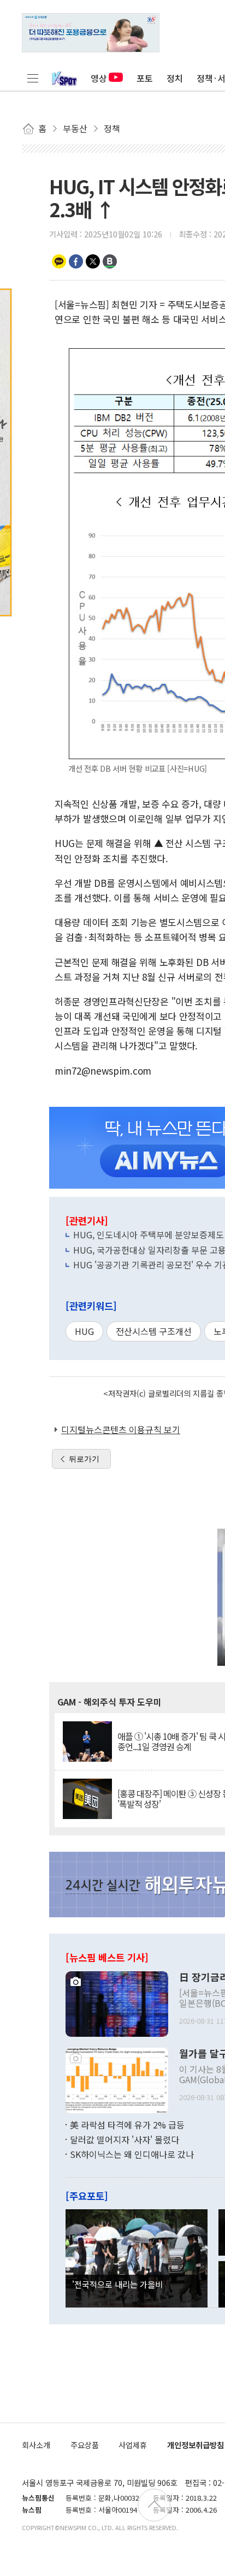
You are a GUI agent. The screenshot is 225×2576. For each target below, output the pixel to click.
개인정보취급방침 (196, 2445)
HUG (84, 1331)
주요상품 (85, 2445)
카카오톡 (59, 261)
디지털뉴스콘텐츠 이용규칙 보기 (121, 1429)
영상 (99, 78)
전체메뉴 (33, 78)
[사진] (117, 2002)
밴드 (110, 261)
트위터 (93, 261)
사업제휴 (133, 2445)
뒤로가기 (84, 1459)
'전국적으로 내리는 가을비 (117, 2284)
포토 (145, 78)
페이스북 (76, 261)
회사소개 (36, 2445)
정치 (175, 78)
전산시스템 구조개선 (154, 1331)
